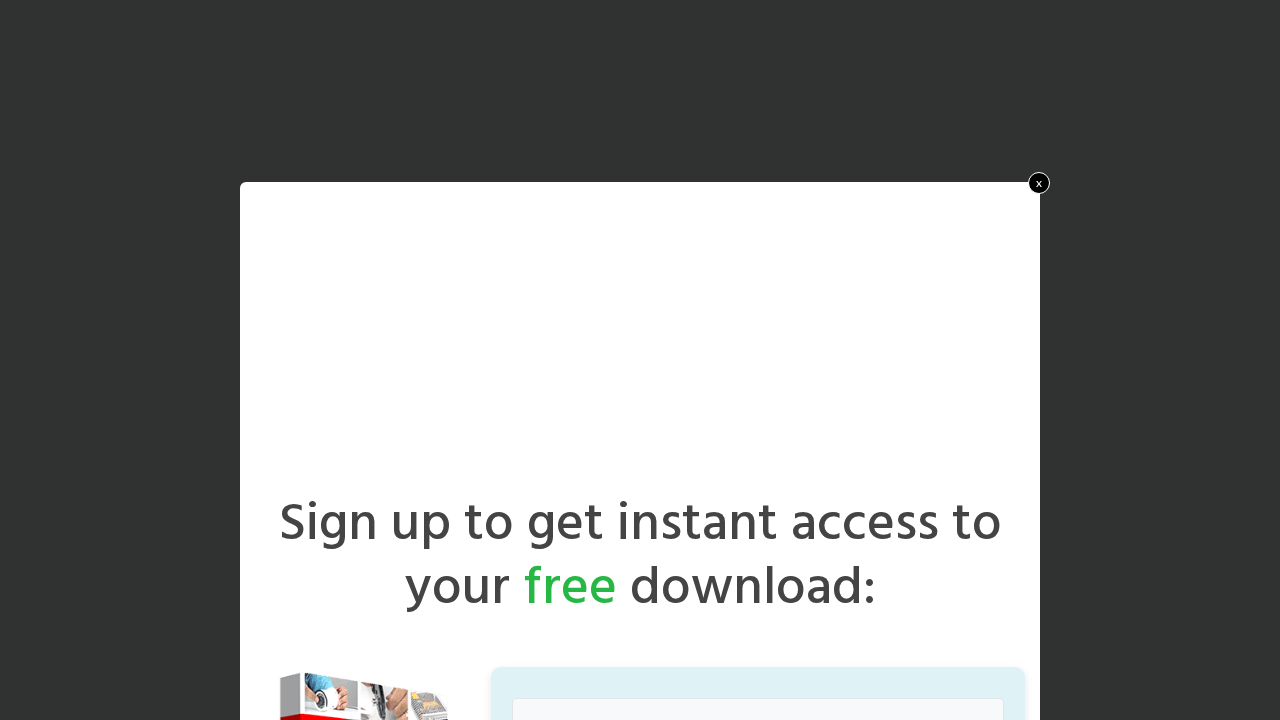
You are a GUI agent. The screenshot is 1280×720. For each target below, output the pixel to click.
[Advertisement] (640, 345)
